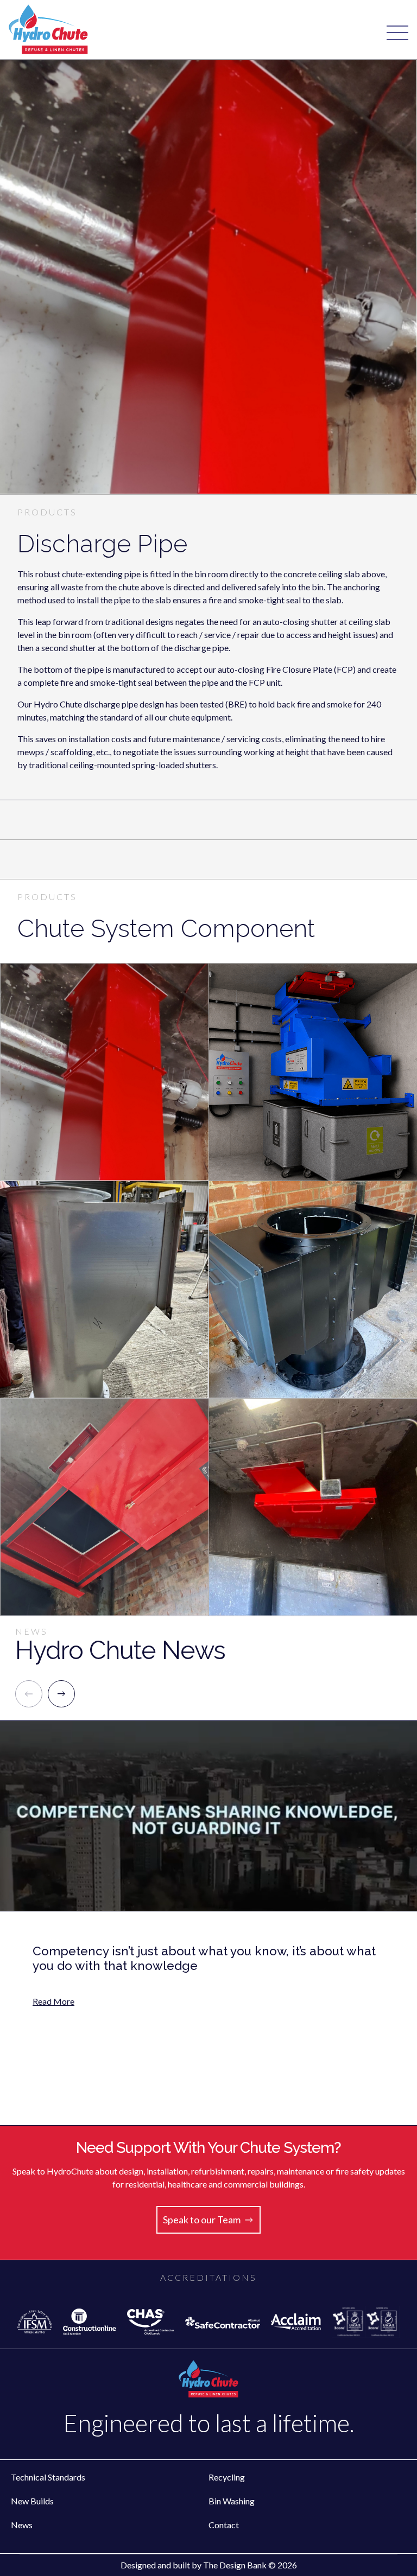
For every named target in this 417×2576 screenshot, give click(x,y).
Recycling (227, 2477)
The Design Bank (235, 2565)
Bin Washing (232, 2501)
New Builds (32, 2501)
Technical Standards (48, 2477)
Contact (224, 2525)
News (22, 2525)
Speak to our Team (202, 2220)
